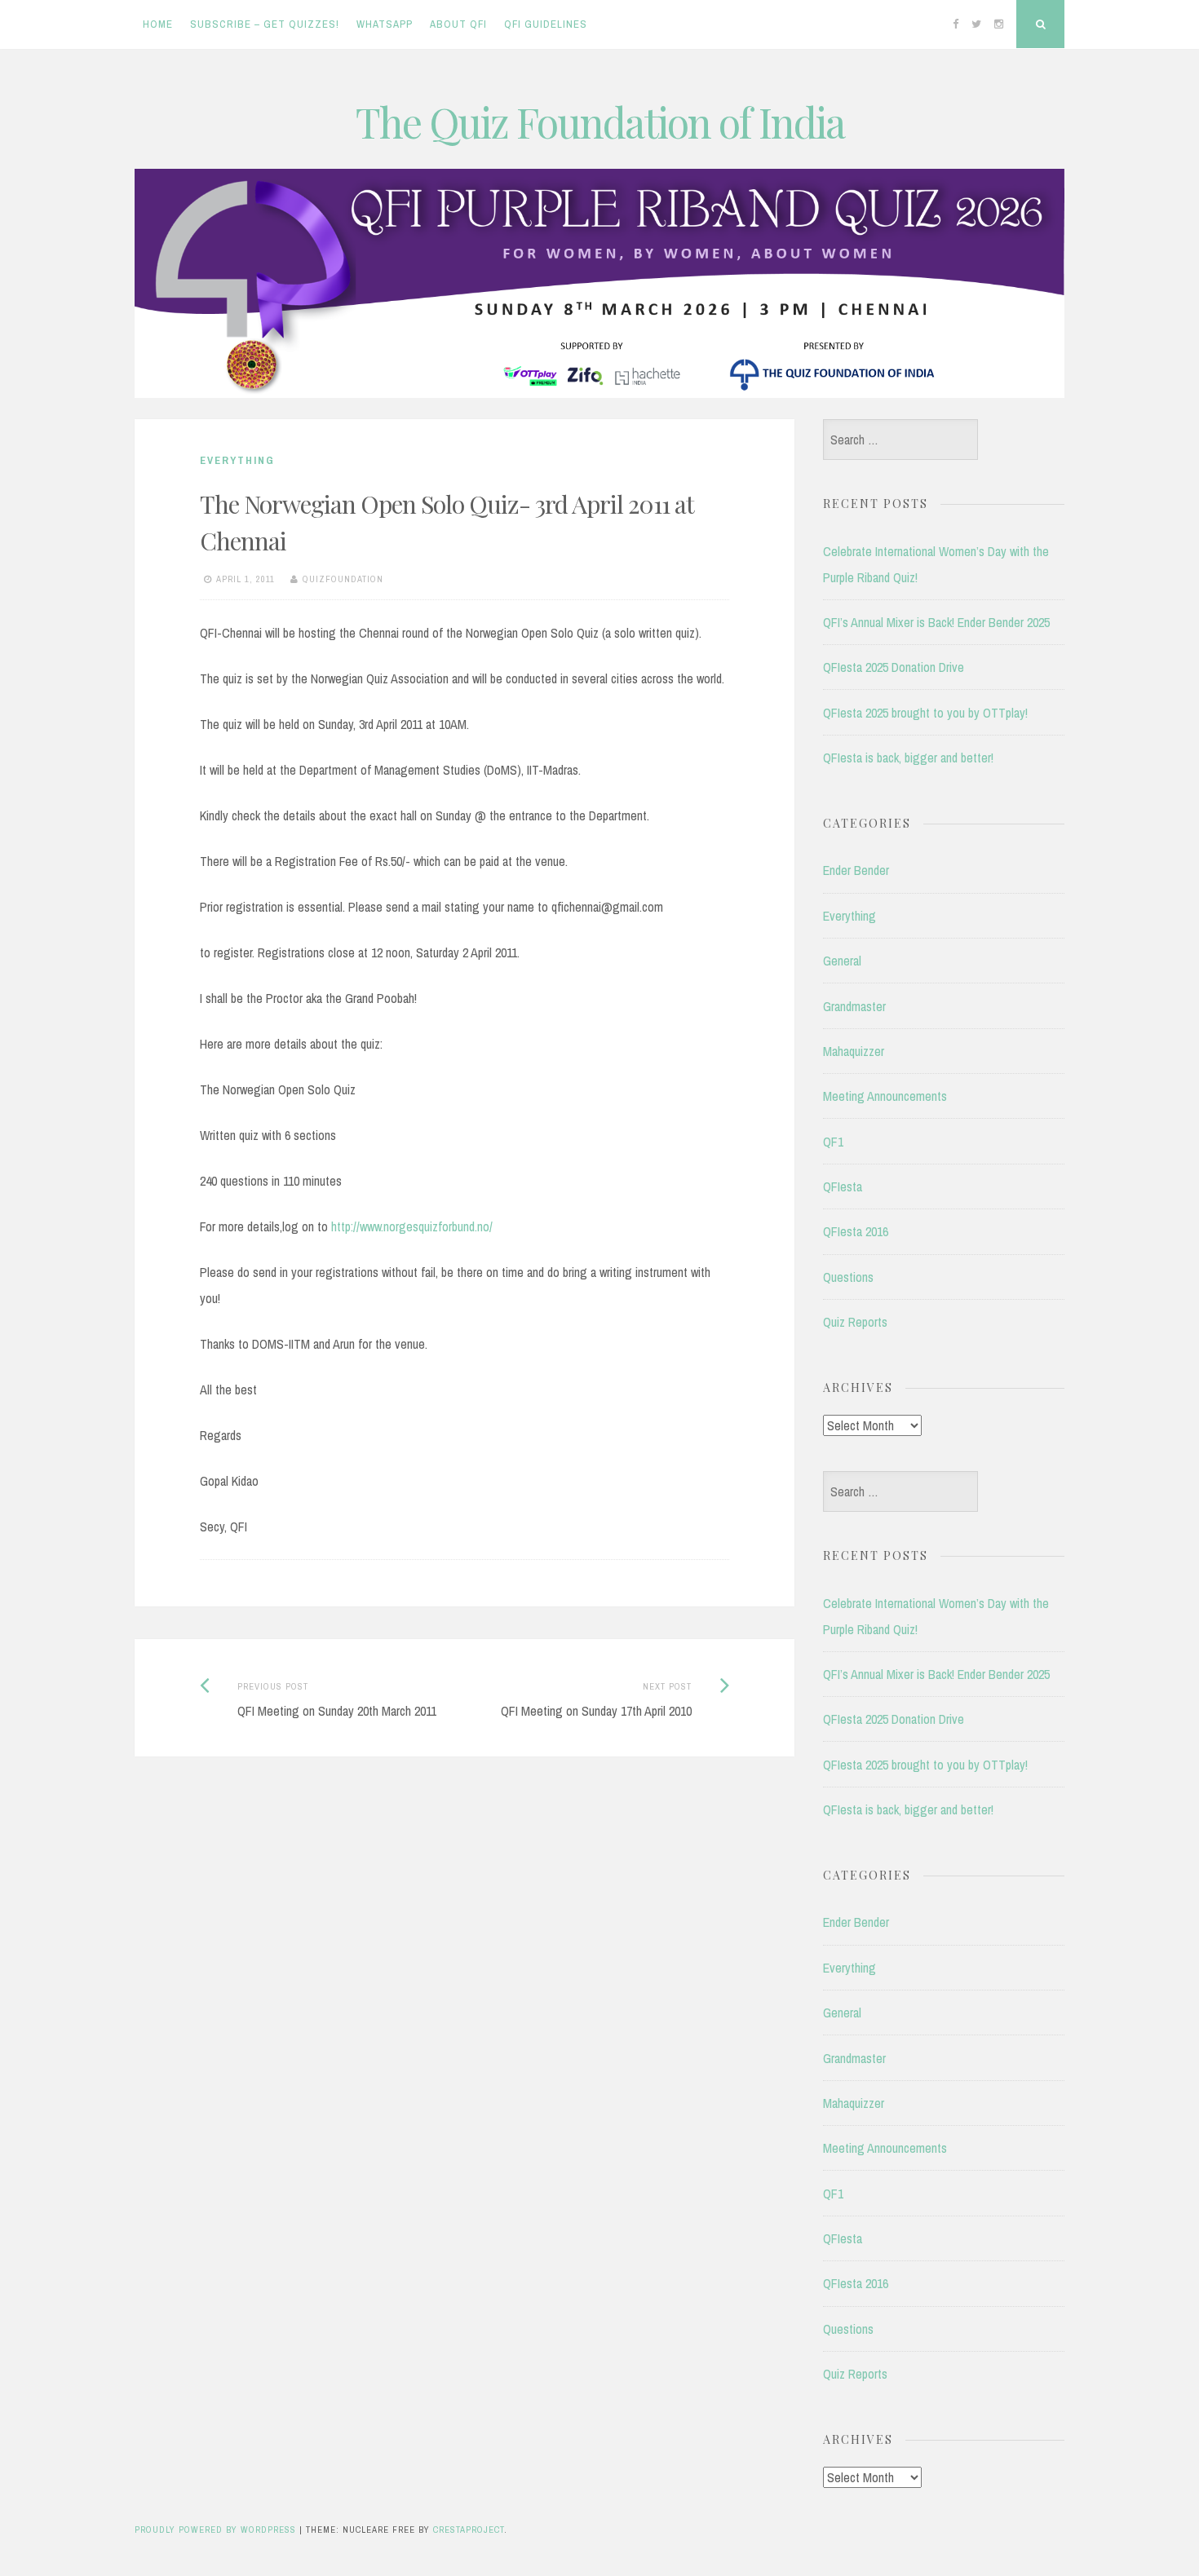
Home (158, 24)
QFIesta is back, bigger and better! (908, 758)
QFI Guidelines (546, 24)
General (842, 961)
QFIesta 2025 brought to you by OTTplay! (925, 713)
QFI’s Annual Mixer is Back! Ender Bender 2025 (936, 622)
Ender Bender (856, 870)
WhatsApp (385, 24)
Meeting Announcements (885, 1096)
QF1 (833, 1142)
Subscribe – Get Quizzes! (265, 24)
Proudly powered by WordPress (215, 2530)
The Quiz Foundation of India (600, 122)
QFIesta (843, 1186)
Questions (848, 1277)
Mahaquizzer (854, 1051)
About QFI (458, 24)
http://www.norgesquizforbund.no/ (412, 1226)
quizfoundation (343, 579)
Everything (237, 460)
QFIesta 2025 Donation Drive (894, 667)
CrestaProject (469, 2530)
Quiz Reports (855, 1322)
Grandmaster (854, 1006)
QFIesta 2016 (856, 1231)
